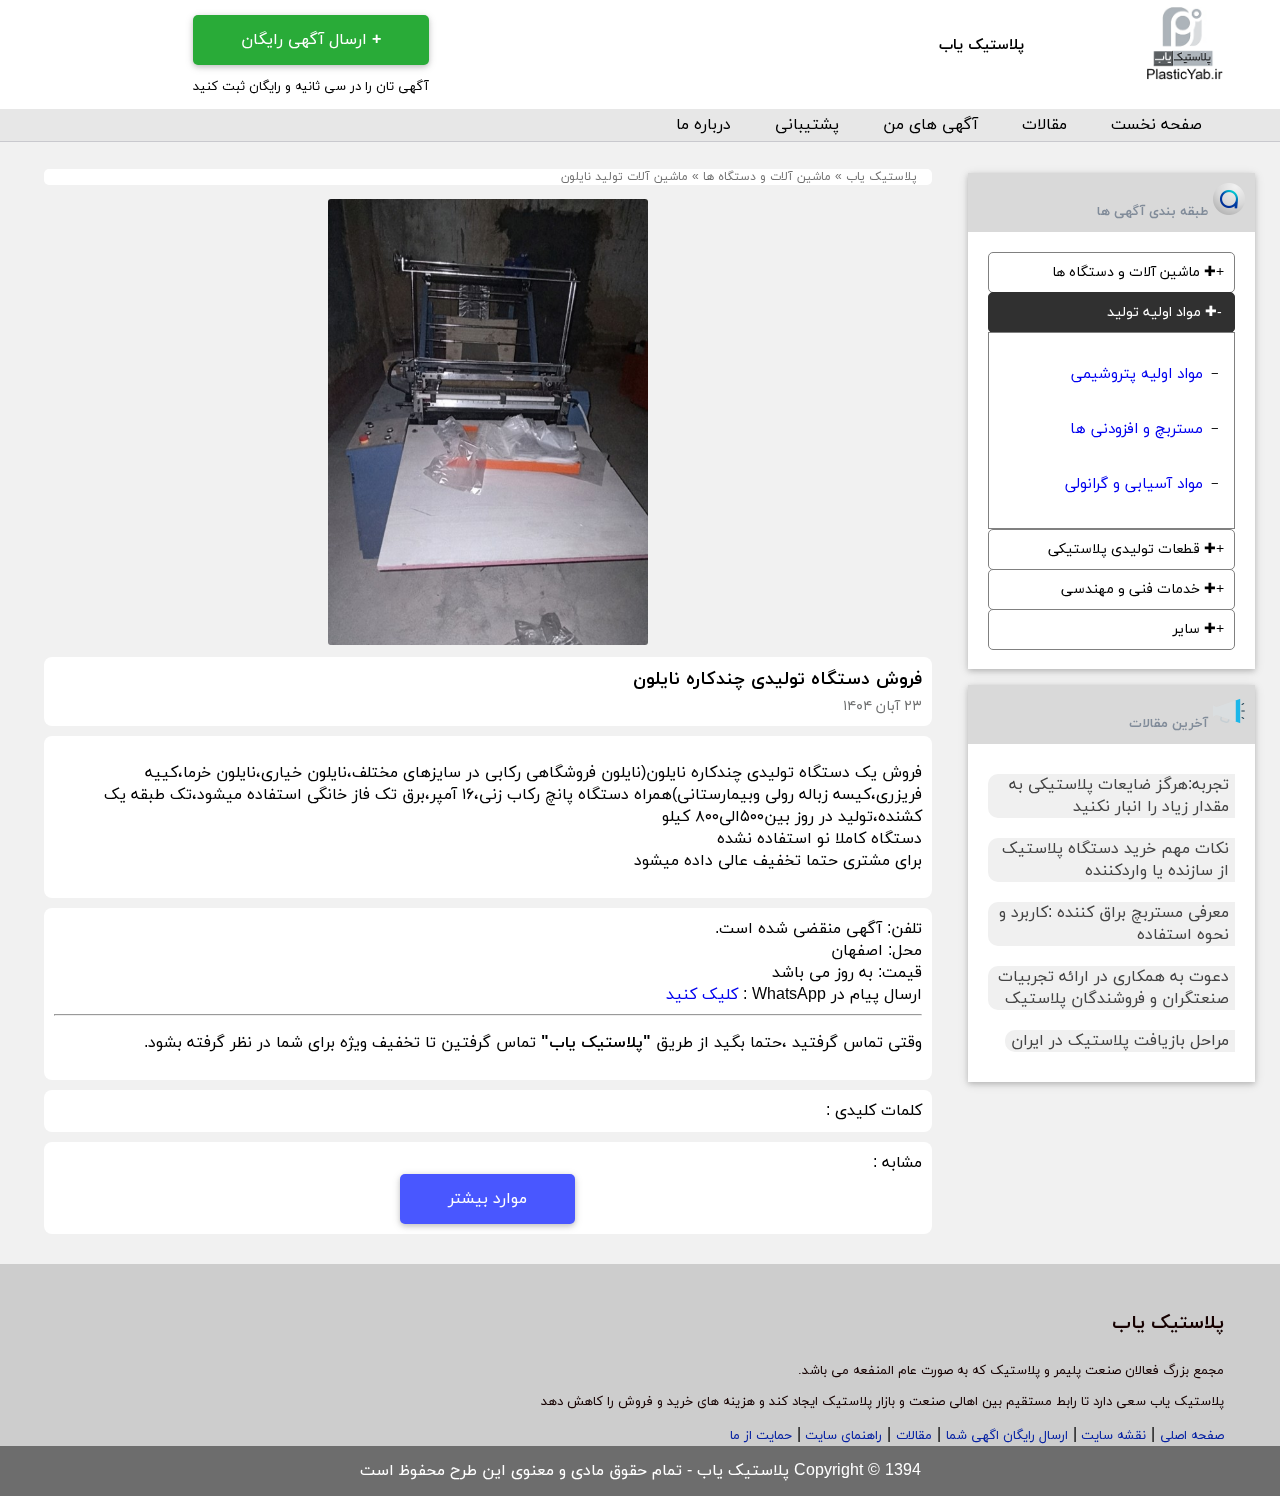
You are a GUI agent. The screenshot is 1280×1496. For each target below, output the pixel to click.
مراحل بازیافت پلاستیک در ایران (1120, 1041)
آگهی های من (930, 125)
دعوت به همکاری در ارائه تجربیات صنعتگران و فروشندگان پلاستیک (1113, 988)
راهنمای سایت (841, 1436)
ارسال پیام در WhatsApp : (830, 995)
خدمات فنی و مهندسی (1138, 589)
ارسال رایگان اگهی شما (1007, 1436)
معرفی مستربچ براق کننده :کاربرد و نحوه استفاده (1114, 924)
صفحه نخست (1156, 125)
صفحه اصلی (1192, 1436)
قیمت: (897, 973)
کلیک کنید (702, 995)
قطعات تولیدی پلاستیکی (1132, 549)
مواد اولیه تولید (1162, 312)
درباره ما (703, 125)
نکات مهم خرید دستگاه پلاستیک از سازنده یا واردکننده (1115, 860)
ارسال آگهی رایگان (311, 40)
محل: (902, 951)
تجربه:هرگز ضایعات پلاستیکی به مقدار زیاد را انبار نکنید (1119, 796)
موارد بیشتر (487, 1199)
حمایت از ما (761, 1436)
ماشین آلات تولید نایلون (624, 177)
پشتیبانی (807, 125)
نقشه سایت (1111, 1436)
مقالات (1044, 125)
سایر (1194, 629)
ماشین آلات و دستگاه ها (767, 177)
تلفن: (902, 929)
